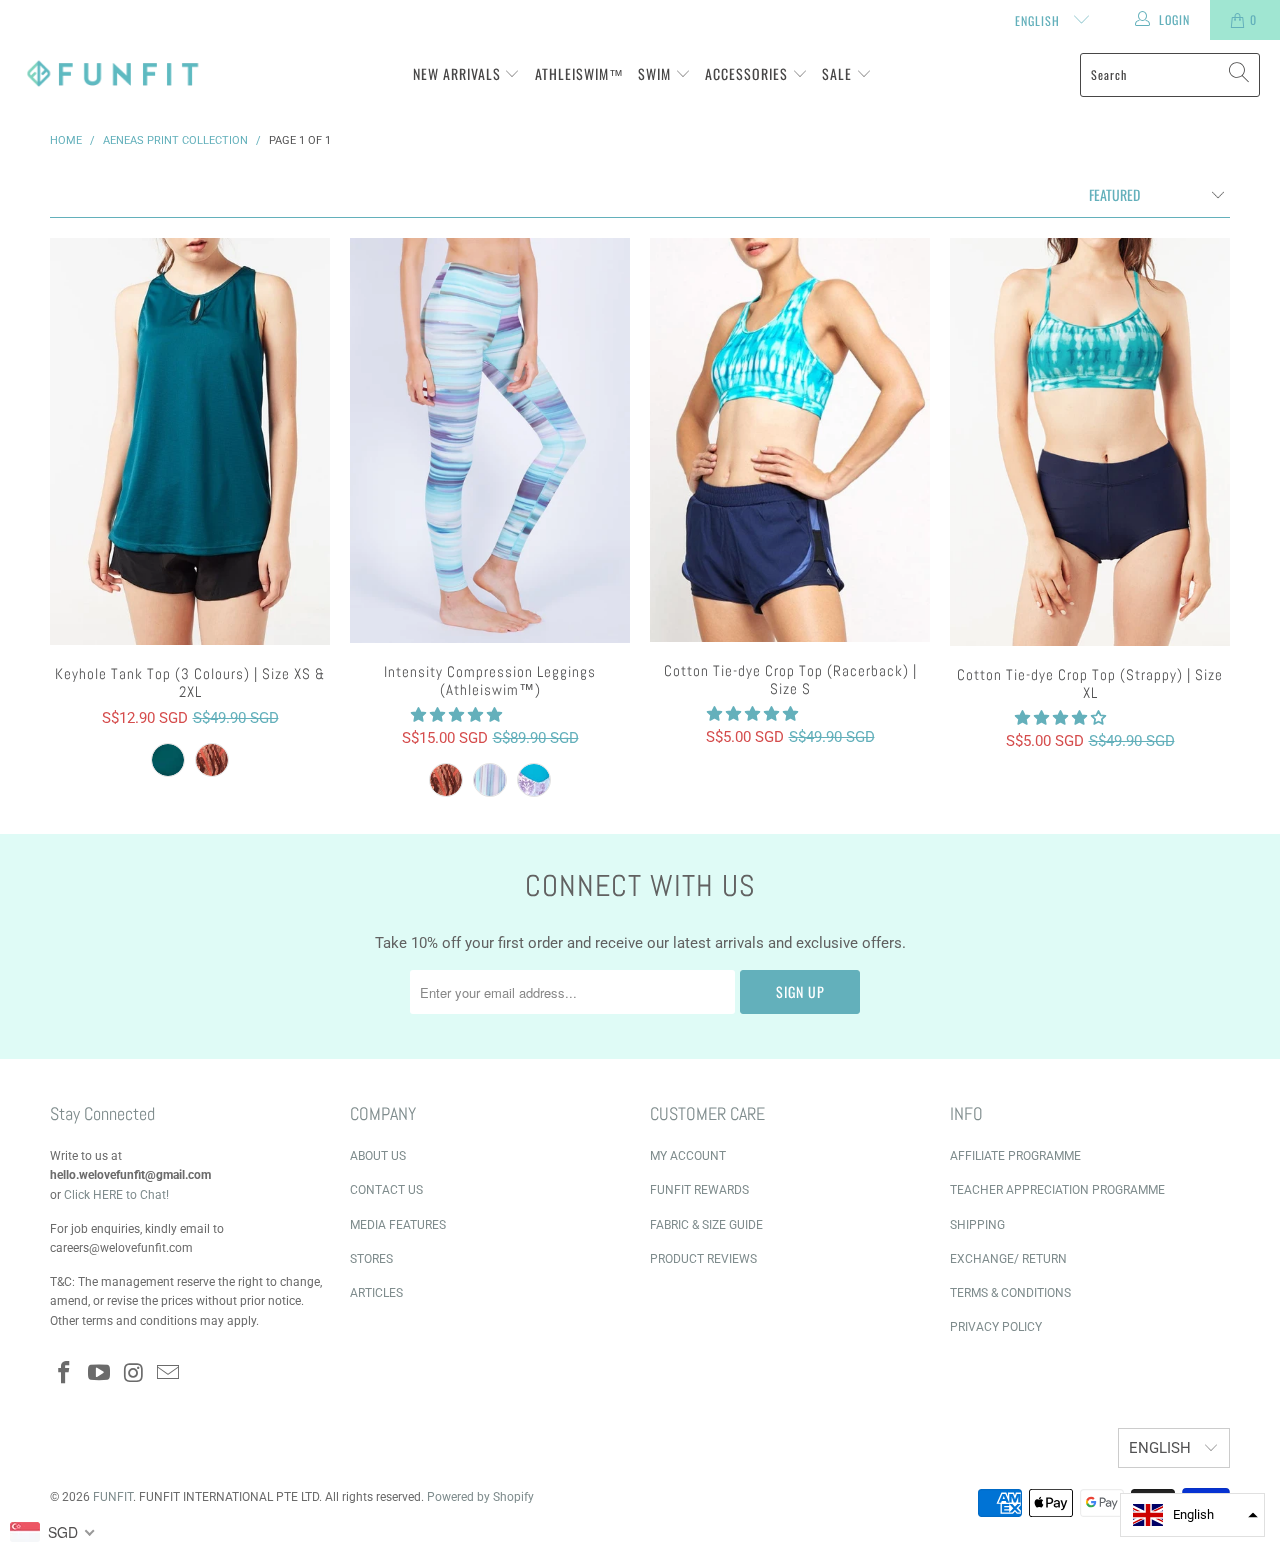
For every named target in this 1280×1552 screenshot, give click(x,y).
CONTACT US (386, 1190)
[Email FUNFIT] (169, 1374)
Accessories (748, 73)
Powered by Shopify (480, 1497)
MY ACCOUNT (688, 1156)
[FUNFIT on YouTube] (100, 1374)
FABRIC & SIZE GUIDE (706, 1225)
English (1039, 20)
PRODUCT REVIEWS (703, 1259)
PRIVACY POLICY (996, 1327)
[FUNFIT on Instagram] (134, 1374)
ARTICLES (376, 1293)
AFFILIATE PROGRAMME (1015, 1156)
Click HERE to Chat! (116, 1195)
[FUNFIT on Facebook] (65, 1374)
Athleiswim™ (579, 73)
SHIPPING (977, 1225)
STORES (371, 1259)
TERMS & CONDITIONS (1010, 1293)
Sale (839, 73)
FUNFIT (113, 1497)
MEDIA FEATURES (398, 1225)
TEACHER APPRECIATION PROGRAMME (1057, 1190)
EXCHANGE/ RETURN (1008, 1259)
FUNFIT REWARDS (699, 1190)
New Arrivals (459, 73)
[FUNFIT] (112, 74)
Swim (656, 73)
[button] (456, 715)
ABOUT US (378, 1156)
